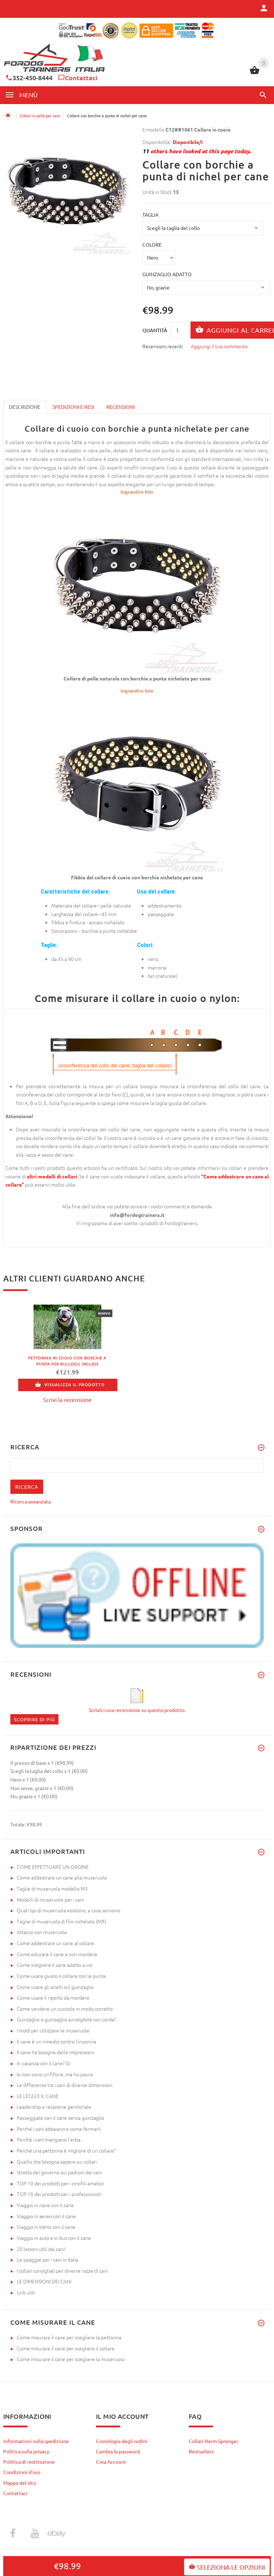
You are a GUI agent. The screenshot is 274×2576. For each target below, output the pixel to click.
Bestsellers (201, 2451)
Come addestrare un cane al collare (55, 1943)
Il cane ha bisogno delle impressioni (55, 2052)
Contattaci (81, 78)
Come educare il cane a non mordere (57, 1954)
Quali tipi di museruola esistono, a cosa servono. (69, 1910)
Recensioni (121, 407)
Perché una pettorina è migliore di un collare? (66, 2150)
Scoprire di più (34, 1719)
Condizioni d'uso (22, 2472)
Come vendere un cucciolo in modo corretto (65, 2009)
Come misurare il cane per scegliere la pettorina (69, 2337)
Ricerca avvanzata (31, 1501)
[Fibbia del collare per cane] (137, 783)
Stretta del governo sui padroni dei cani (59, 2172)
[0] (255, 73)
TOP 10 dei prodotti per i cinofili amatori (60, 2183)
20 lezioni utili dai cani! (41, 2249)
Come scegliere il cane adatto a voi (55, 1965)
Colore (152, 245)
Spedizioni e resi (73, 407)
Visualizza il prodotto (74, 1385)
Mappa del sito (20, 2483)
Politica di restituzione (29, 2462)
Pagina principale (8, 115)
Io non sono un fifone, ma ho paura (55, 2074)
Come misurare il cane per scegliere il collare (66, 2348)
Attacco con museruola (42, 1932)
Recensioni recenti (163, 346)
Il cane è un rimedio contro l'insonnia (57, 2041)
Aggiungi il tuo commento (219, 346)
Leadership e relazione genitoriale (54, 2107)
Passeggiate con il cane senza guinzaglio (60, 2118)
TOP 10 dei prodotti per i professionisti (59, 2194)
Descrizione (25, 407)
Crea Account (111, 2462)
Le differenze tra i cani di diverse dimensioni (65, 2085)
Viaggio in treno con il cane (46, 2227)
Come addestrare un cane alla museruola (62, 1877)
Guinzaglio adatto (167, 274)
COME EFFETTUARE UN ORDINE (53, 1867)
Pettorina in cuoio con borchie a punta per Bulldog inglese (67, 1361)
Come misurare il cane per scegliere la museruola (71, 2359)
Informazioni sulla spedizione (36, 2441)
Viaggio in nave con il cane (45, 2205)
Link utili (26, 2292)
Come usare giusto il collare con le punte (61, 1976)
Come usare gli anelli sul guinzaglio (55, 1987)
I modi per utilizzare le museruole (53, 2030)
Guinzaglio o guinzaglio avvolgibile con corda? (66, 2019)
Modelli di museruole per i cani (50, 1899)
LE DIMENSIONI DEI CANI (44, 2281)
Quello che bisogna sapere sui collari (57, 2161)
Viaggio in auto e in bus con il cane (54, 2238)
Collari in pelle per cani (40, 115)
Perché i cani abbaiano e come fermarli (59, 2129)
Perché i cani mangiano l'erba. (49, 2139)
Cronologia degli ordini (122, 2441)
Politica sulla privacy (26, 2451)
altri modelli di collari (52, 1176)
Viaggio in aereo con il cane (46, 2216)
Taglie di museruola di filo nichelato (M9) (61, 1921)
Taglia (150, 215)
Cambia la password (118, 2451)
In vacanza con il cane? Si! (44, 2063)
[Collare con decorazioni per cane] (137, 584)
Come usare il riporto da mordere (53, 1997)
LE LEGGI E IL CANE (38, 2096)
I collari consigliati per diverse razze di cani (62, 2271)
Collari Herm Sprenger (214, 2441)
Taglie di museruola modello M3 (52, 1888)
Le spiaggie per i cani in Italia (47, 2259)
